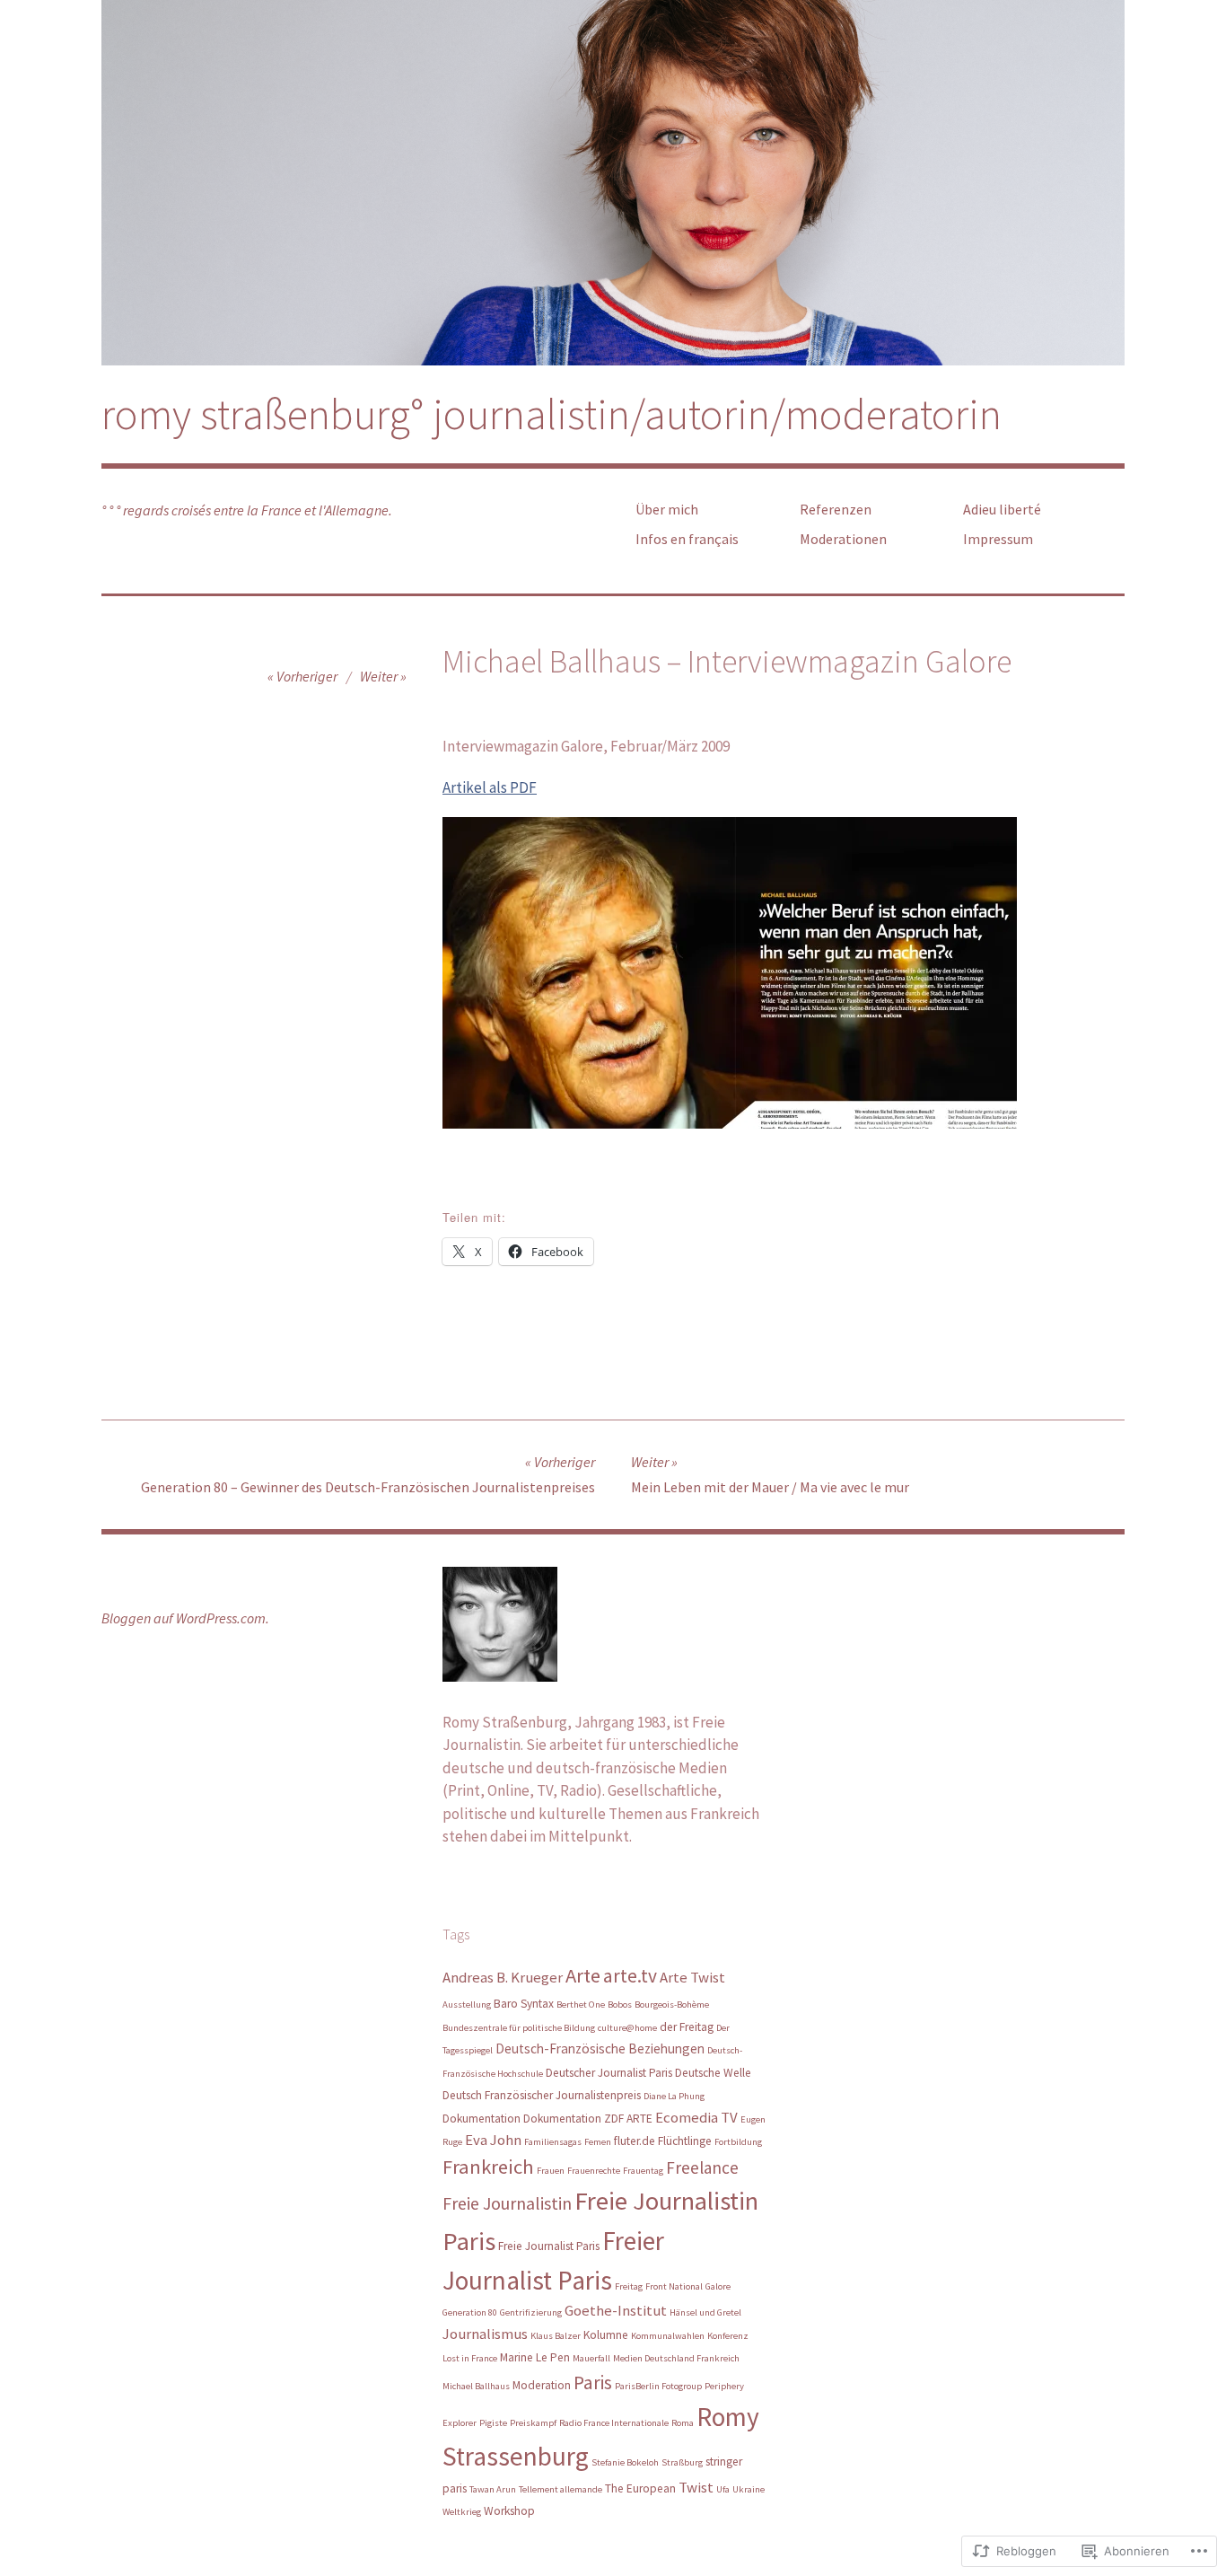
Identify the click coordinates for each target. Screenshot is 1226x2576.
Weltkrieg (462, 2512)
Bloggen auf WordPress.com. (185, 1618)
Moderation (542, 2385)
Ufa (723, 2489)
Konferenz (728, 2336)
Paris (593, 2383)
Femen (598, 2142)
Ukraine (749, 2489)
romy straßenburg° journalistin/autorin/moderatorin (552, 414)
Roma (683, 2423)
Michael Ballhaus (476, 2386)
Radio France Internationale (614, 2423)
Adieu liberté (1002, 509)
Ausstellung (467, 2005)
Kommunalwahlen (668, 2336)
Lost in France (470, 2358)
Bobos (620, 2005)
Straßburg (682, 2462)
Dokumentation (482, 2119)
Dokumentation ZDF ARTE (588, 2119)
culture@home (627, 2028)
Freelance (702, 2167)
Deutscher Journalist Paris (609, 2073)
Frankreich (488, 2167)
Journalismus (485, 2334)
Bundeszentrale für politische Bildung (519, 2028)
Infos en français (687, 539)
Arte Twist (692, 1977)
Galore (718, 2286)
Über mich (667, 509)
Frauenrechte (594, 2171)
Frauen (551, 2171)
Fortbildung (738, 2142)
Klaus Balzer (556, 2336)
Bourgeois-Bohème (672, 2005)
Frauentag (643, 2171)
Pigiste (493, 2423)
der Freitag (687, 2027)
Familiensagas (553, 2142)
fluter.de (635, 2141)
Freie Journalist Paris (549, 2246)
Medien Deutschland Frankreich (676, 2358)
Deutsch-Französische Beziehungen (600, 2048)
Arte (583, 1975)
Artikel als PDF (490, 787)
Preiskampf (533, 2423)
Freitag (629, 2286)
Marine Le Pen (535, 2357)
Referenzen (836, 509)
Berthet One (581, 2005)
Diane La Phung (674, 2096)
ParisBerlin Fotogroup (658, 2386)
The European (640, 2488)
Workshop (509, 2511)
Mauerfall (591, 2358)
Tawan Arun (493, 2489)
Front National (674, 2286)
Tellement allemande (560, 2489)
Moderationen (843, 539)
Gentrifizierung (531, 2312)
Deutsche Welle (713, 2073)
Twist (696, 2487)
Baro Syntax (524, 2004)
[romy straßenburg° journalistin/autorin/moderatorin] (613, 183)
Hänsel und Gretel (705, 2312)
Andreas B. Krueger (503, 1977)
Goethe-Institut (616, 2310)
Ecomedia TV (696, 2117)
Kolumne (606, 2335)
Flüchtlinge (685, 2141)
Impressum (998, 539)
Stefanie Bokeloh (625, 2462)
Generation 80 (470, 2312)
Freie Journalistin (507, 2203)
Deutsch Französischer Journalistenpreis (542, 2095)
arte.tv (630, 1976)
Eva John (493, 2140)
